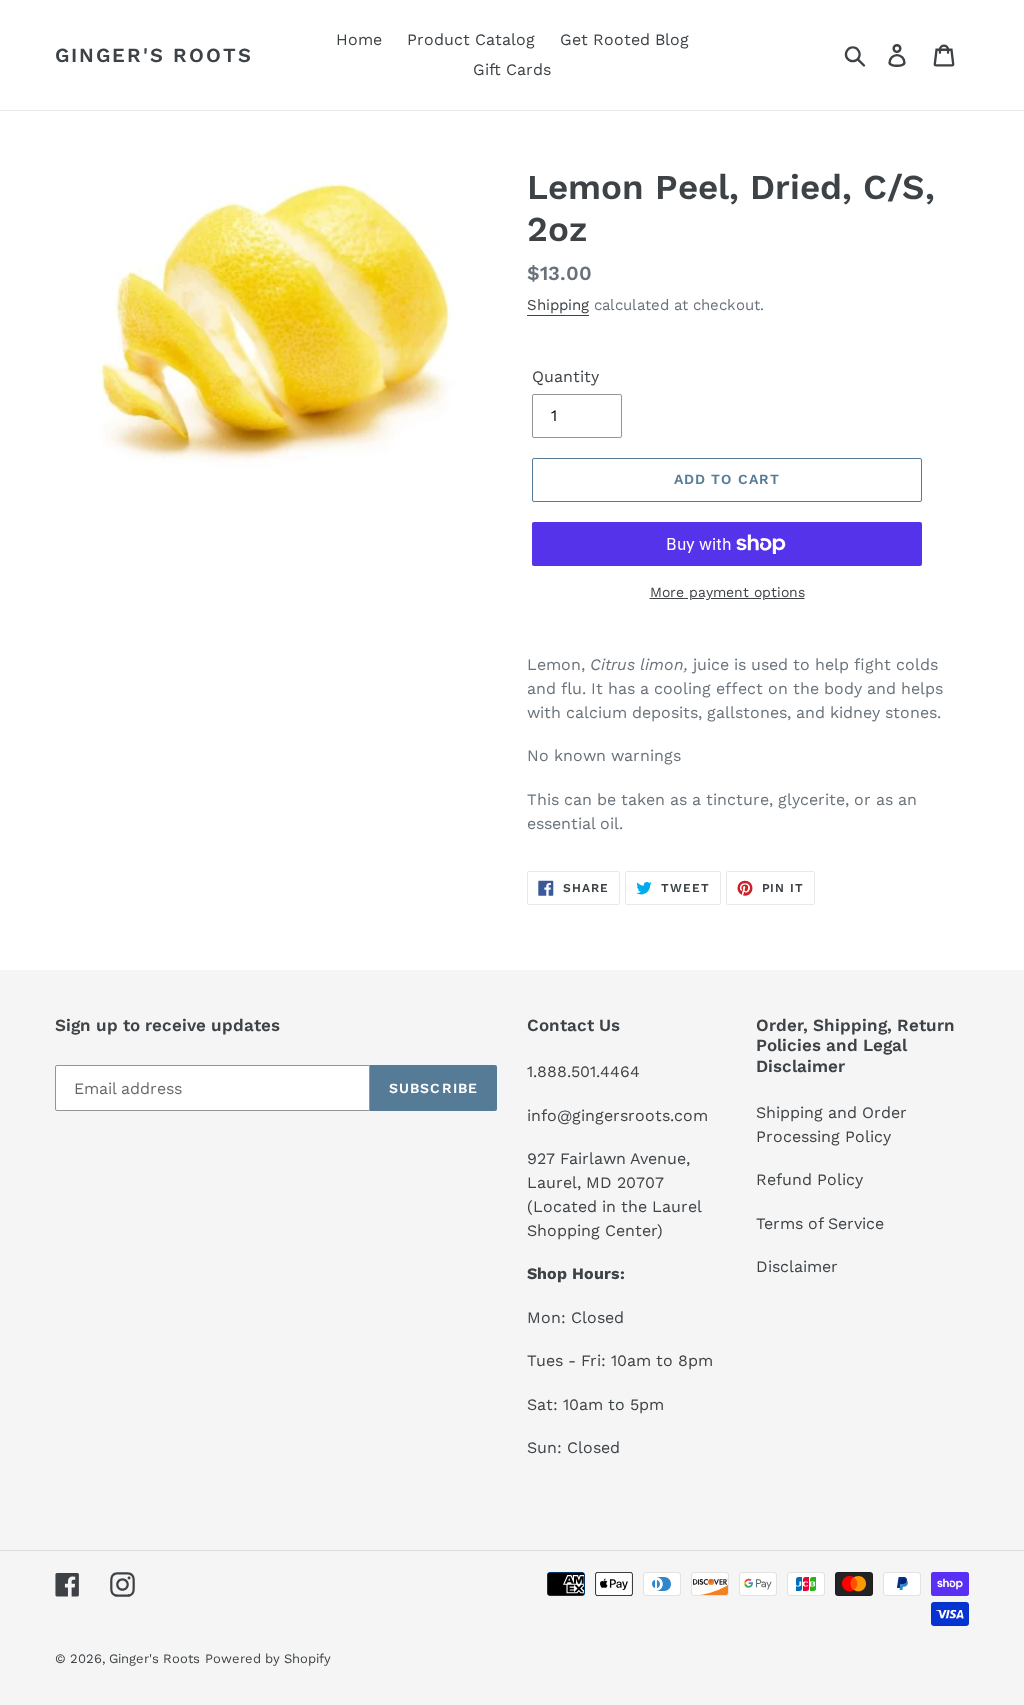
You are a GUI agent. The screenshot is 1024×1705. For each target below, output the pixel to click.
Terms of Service (820, 1223)
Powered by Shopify (268, 1658)
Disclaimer (797, 1266)
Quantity (565, 376)
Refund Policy (809, 1179)
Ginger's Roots (154, 55)
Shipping (558, 305)
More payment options (727, 592)
